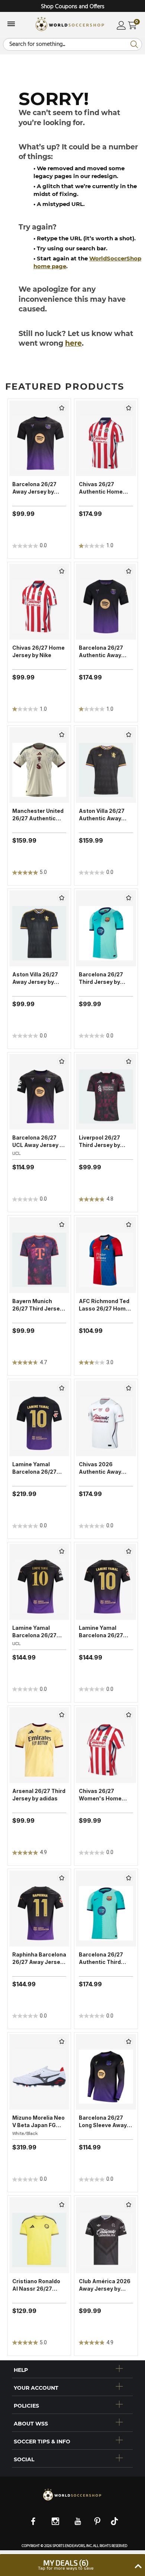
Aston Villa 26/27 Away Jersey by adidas (35, 978)
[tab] (72, 2369)
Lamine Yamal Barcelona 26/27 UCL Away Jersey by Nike (39, 1632)
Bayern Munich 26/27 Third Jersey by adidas (38, 1305)
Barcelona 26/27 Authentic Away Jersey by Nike (101, 652)
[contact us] (72, 2500)
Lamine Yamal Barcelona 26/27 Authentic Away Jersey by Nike (34, 1468)
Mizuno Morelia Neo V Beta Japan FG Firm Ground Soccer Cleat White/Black (39, 2122)
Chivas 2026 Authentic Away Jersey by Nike (100, 1468)
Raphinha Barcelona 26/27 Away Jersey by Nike (39, 1959)
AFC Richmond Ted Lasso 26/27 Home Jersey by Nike (104, 1305)
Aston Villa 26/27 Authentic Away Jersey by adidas (102, 815)
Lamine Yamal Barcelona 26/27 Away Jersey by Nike (101, 1632)
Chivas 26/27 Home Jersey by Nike (38, 651)
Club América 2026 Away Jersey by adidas (105, 2285)
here (73, 343)
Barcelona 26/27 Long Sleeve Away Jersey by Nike (103, 2122)
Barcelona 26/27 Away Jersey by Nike (34, 488)
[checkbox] (62, 408)
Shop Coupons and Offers (73, 7)
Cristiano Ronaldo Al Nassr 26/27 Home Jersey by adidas (36, 2285)
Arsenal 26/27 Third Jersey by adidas (39, 1795)
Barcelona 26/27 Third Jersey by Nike (101, 978)
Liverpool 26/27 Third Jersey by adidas (99, 1142)
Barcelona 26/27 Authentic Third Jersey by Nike (101, 1959)
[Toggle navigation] (11, 25)
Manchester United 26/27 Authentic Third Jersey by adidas (38, 815)
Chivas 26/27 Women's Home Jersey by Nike (100, 1795)
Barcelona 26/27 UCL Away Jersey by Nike (39, 1142)
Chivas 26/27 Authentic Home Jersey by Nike (101, 488)
